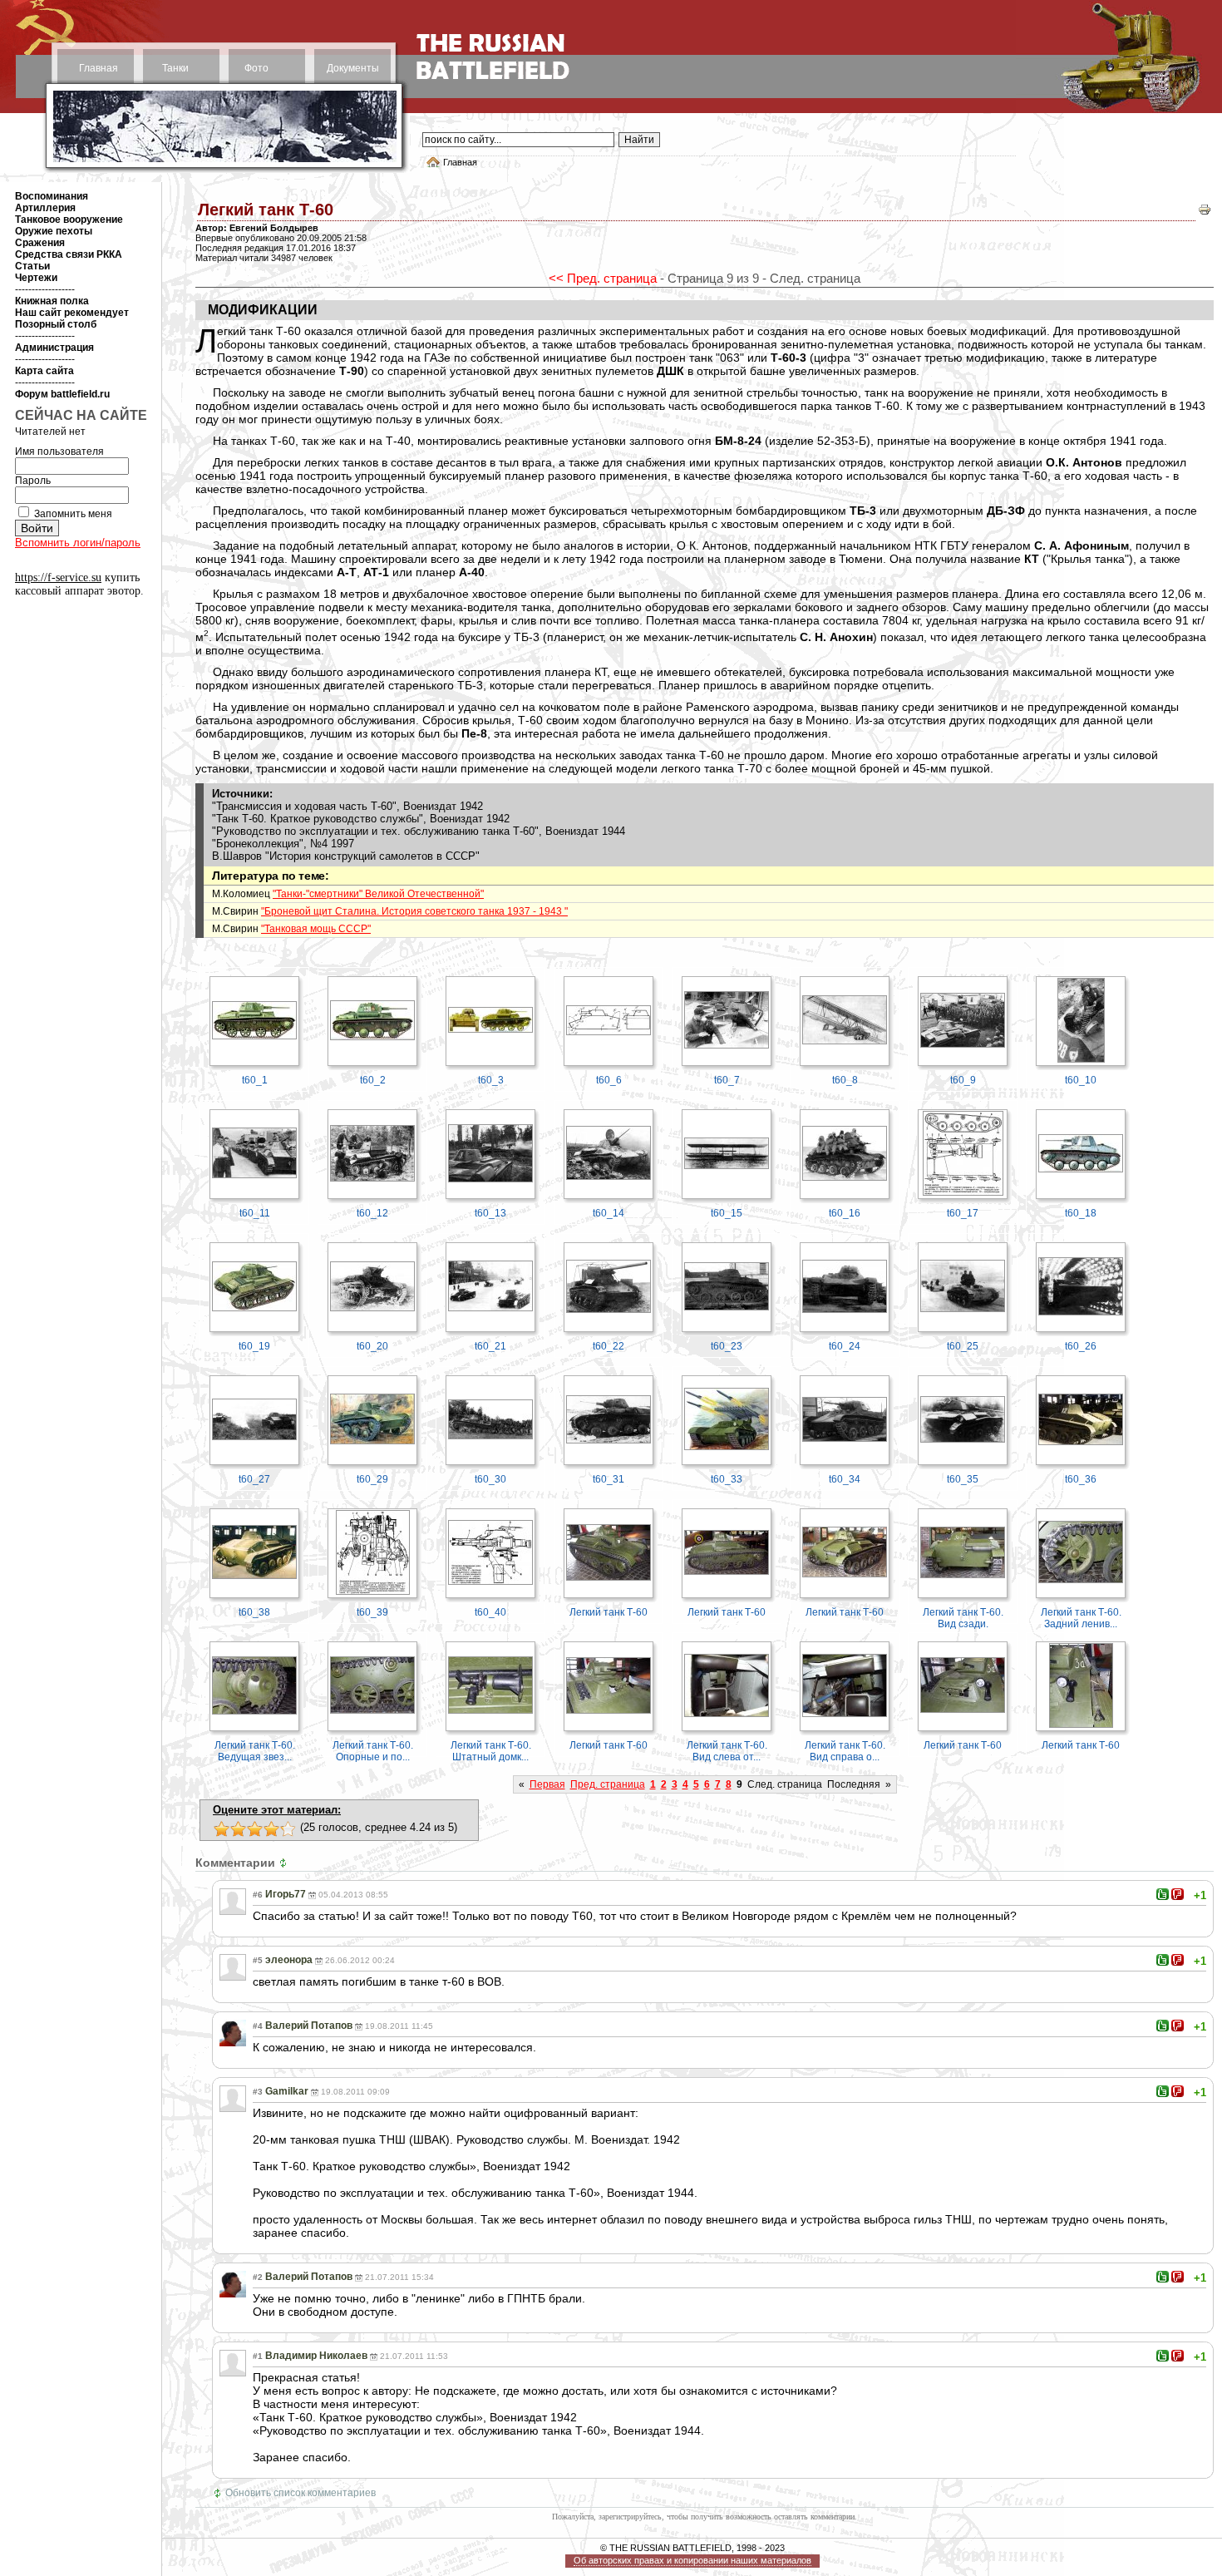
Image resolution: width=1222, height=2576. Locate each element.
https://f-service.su (58, 577)
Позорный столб (56, 324)
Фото (256, 68)
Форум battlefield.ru (62, 394)
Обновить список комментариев (301, 2493)
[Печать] (1205, 213)
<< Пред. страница (603, 278)
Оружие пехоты (54, 231)
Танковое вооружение (69, 220)
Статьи (32, 266)
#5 (258, 1960)
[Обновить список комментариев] (285, 1863)
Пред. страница (608, 1784)
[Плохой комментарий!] (1178, 1894)
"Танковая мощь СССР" (316, 929)
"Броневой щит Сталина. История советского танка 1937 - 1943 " (414, 911)
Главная (99, 68)
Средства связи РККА (69, 254)
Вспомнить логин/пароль (78, 543)
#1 (258, 2356)
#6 (258, 1895)
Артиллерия (45, 208)
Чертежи (36, 278)
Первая (547, 1784)
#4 (258, 2026)
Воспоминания (52, 196)
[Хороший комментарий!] (1163, 1894)
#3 (258, 2092)
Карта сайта (44, 371)
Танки (175, 68)
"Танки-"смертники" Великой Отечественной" (378, 894)
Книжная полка (52, 301)
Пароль (33, 481)
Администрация (54, 348)
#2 (258, 2277)
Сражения (40, 243)
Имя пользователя (59, 452)
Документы (353, 68)
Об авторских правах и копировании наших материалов (692, 2560)
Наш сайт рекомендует (72, 313)
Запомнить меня (73, 514)
